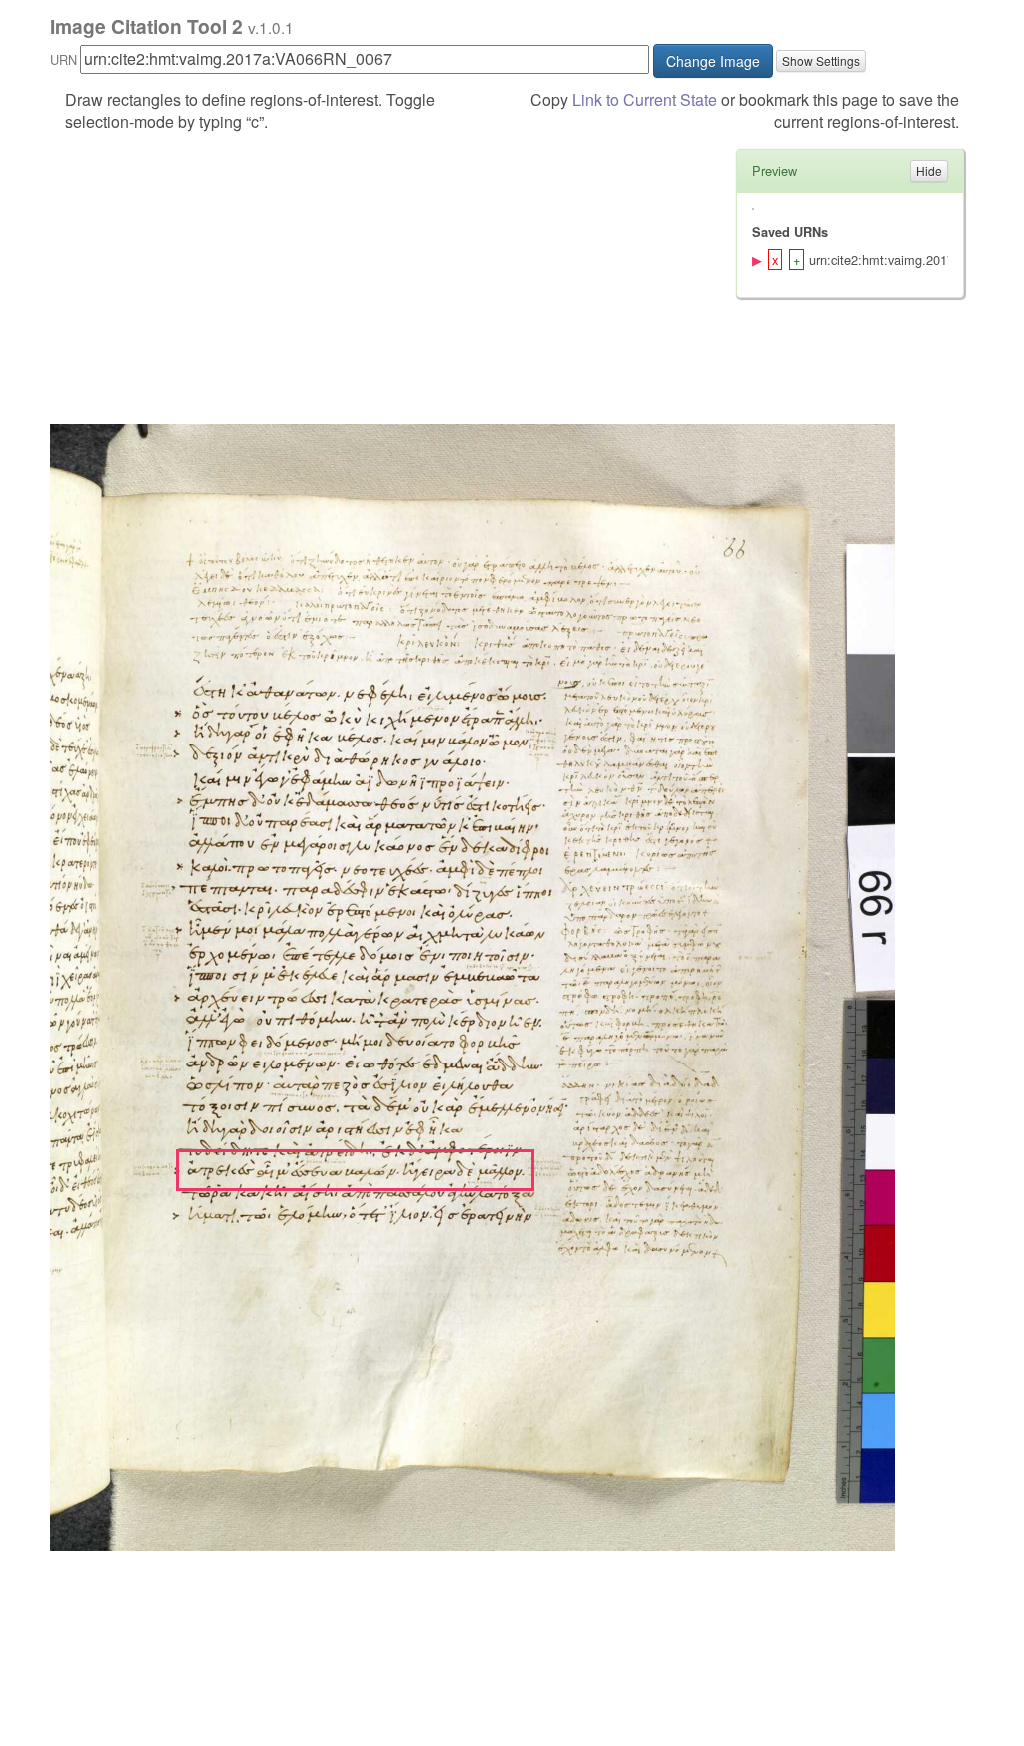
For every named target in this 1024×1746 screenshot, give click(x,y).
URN (63, 59)
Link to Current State (644, 99)
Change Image (713, 61)
